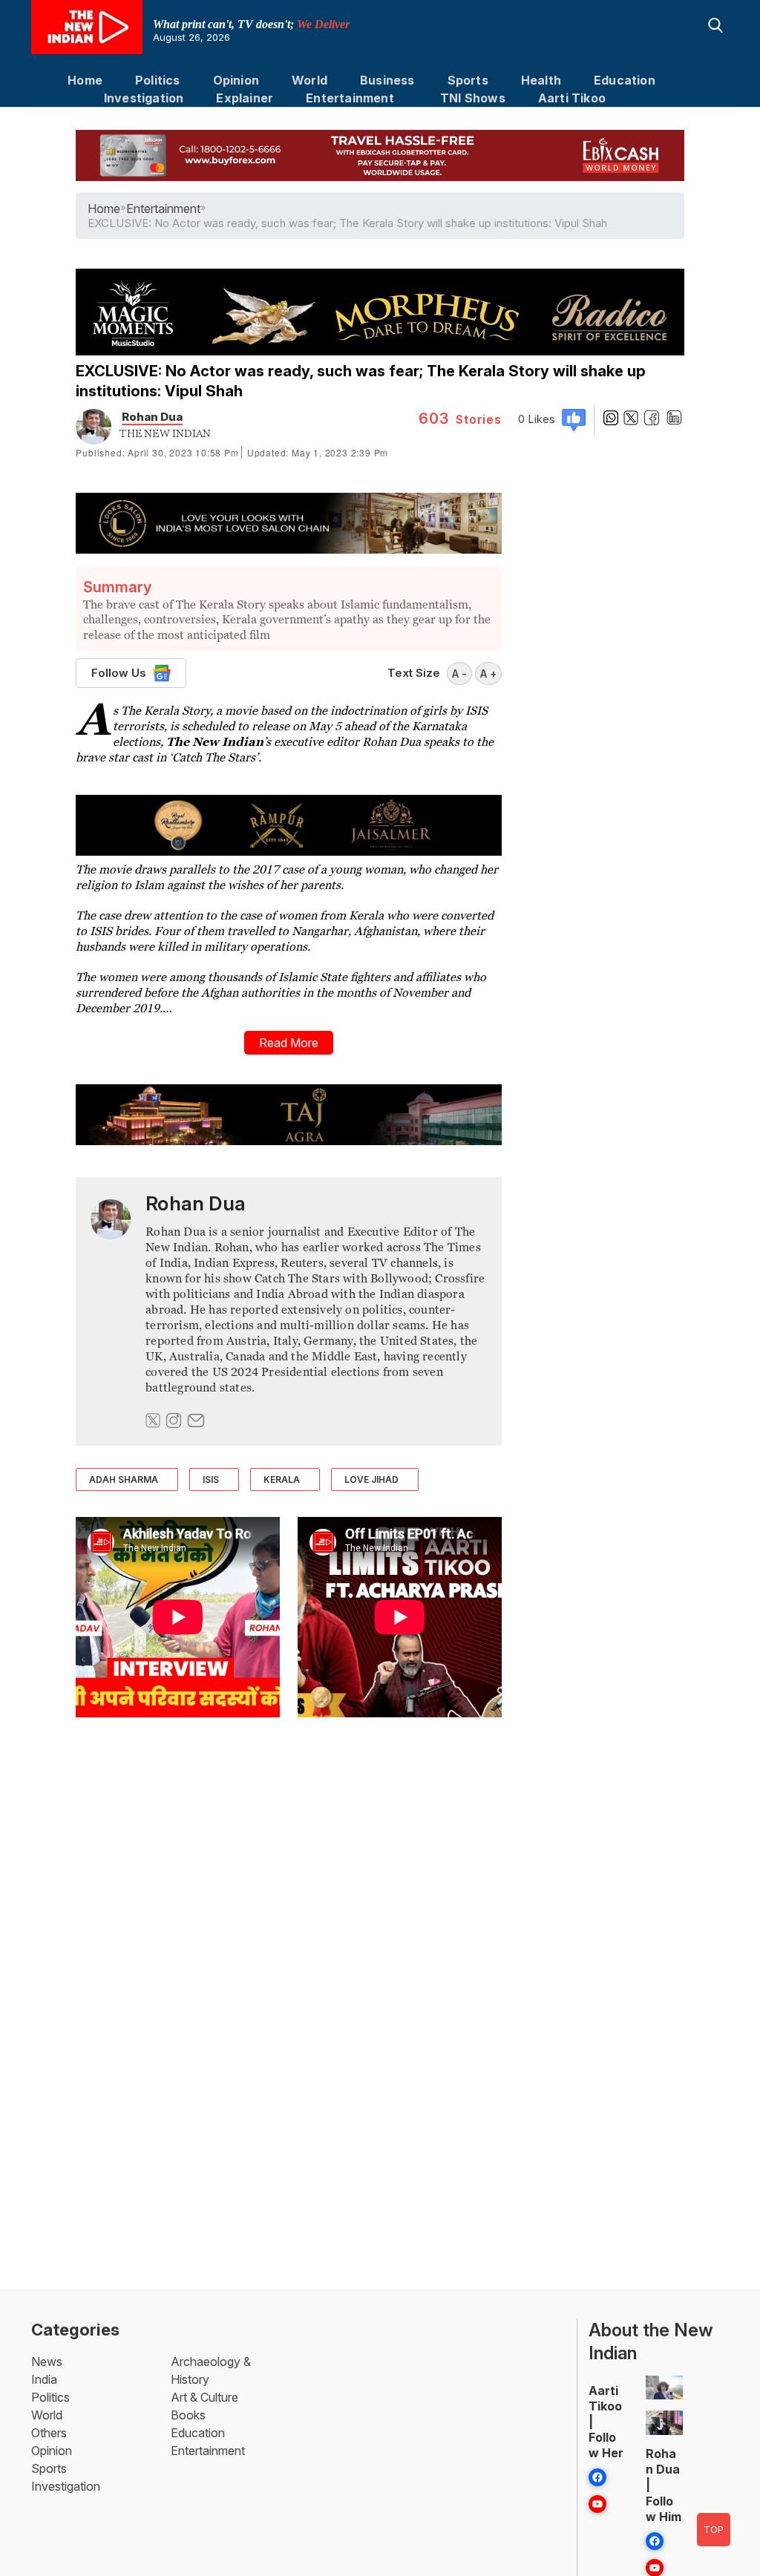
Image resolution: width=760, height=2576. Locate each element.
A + (488, 674)
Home (85, 80)
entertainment (163, 209)
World (309, 80)
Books (188, 2415)
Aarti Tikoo (572, 98)
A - (459, 674)
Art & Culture (204, 2397)
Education (625, 80)
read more (289, 1043)
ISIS (211, 1479)
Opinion (236, 80)
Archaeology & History (211, 2370)
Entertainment (350, 98)
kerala (282, 1479)
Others (49, 2433)
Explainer (245, 98)
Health (541, 80)
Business (387, 80)
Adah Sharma (124, 1479)
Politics (158, 80)
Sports (468, 80)
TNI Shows (473, 98)
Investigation (144, 98)
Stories (460, 419)
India (44, 2379)
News (47, 2362)
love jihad (371, 1479)
